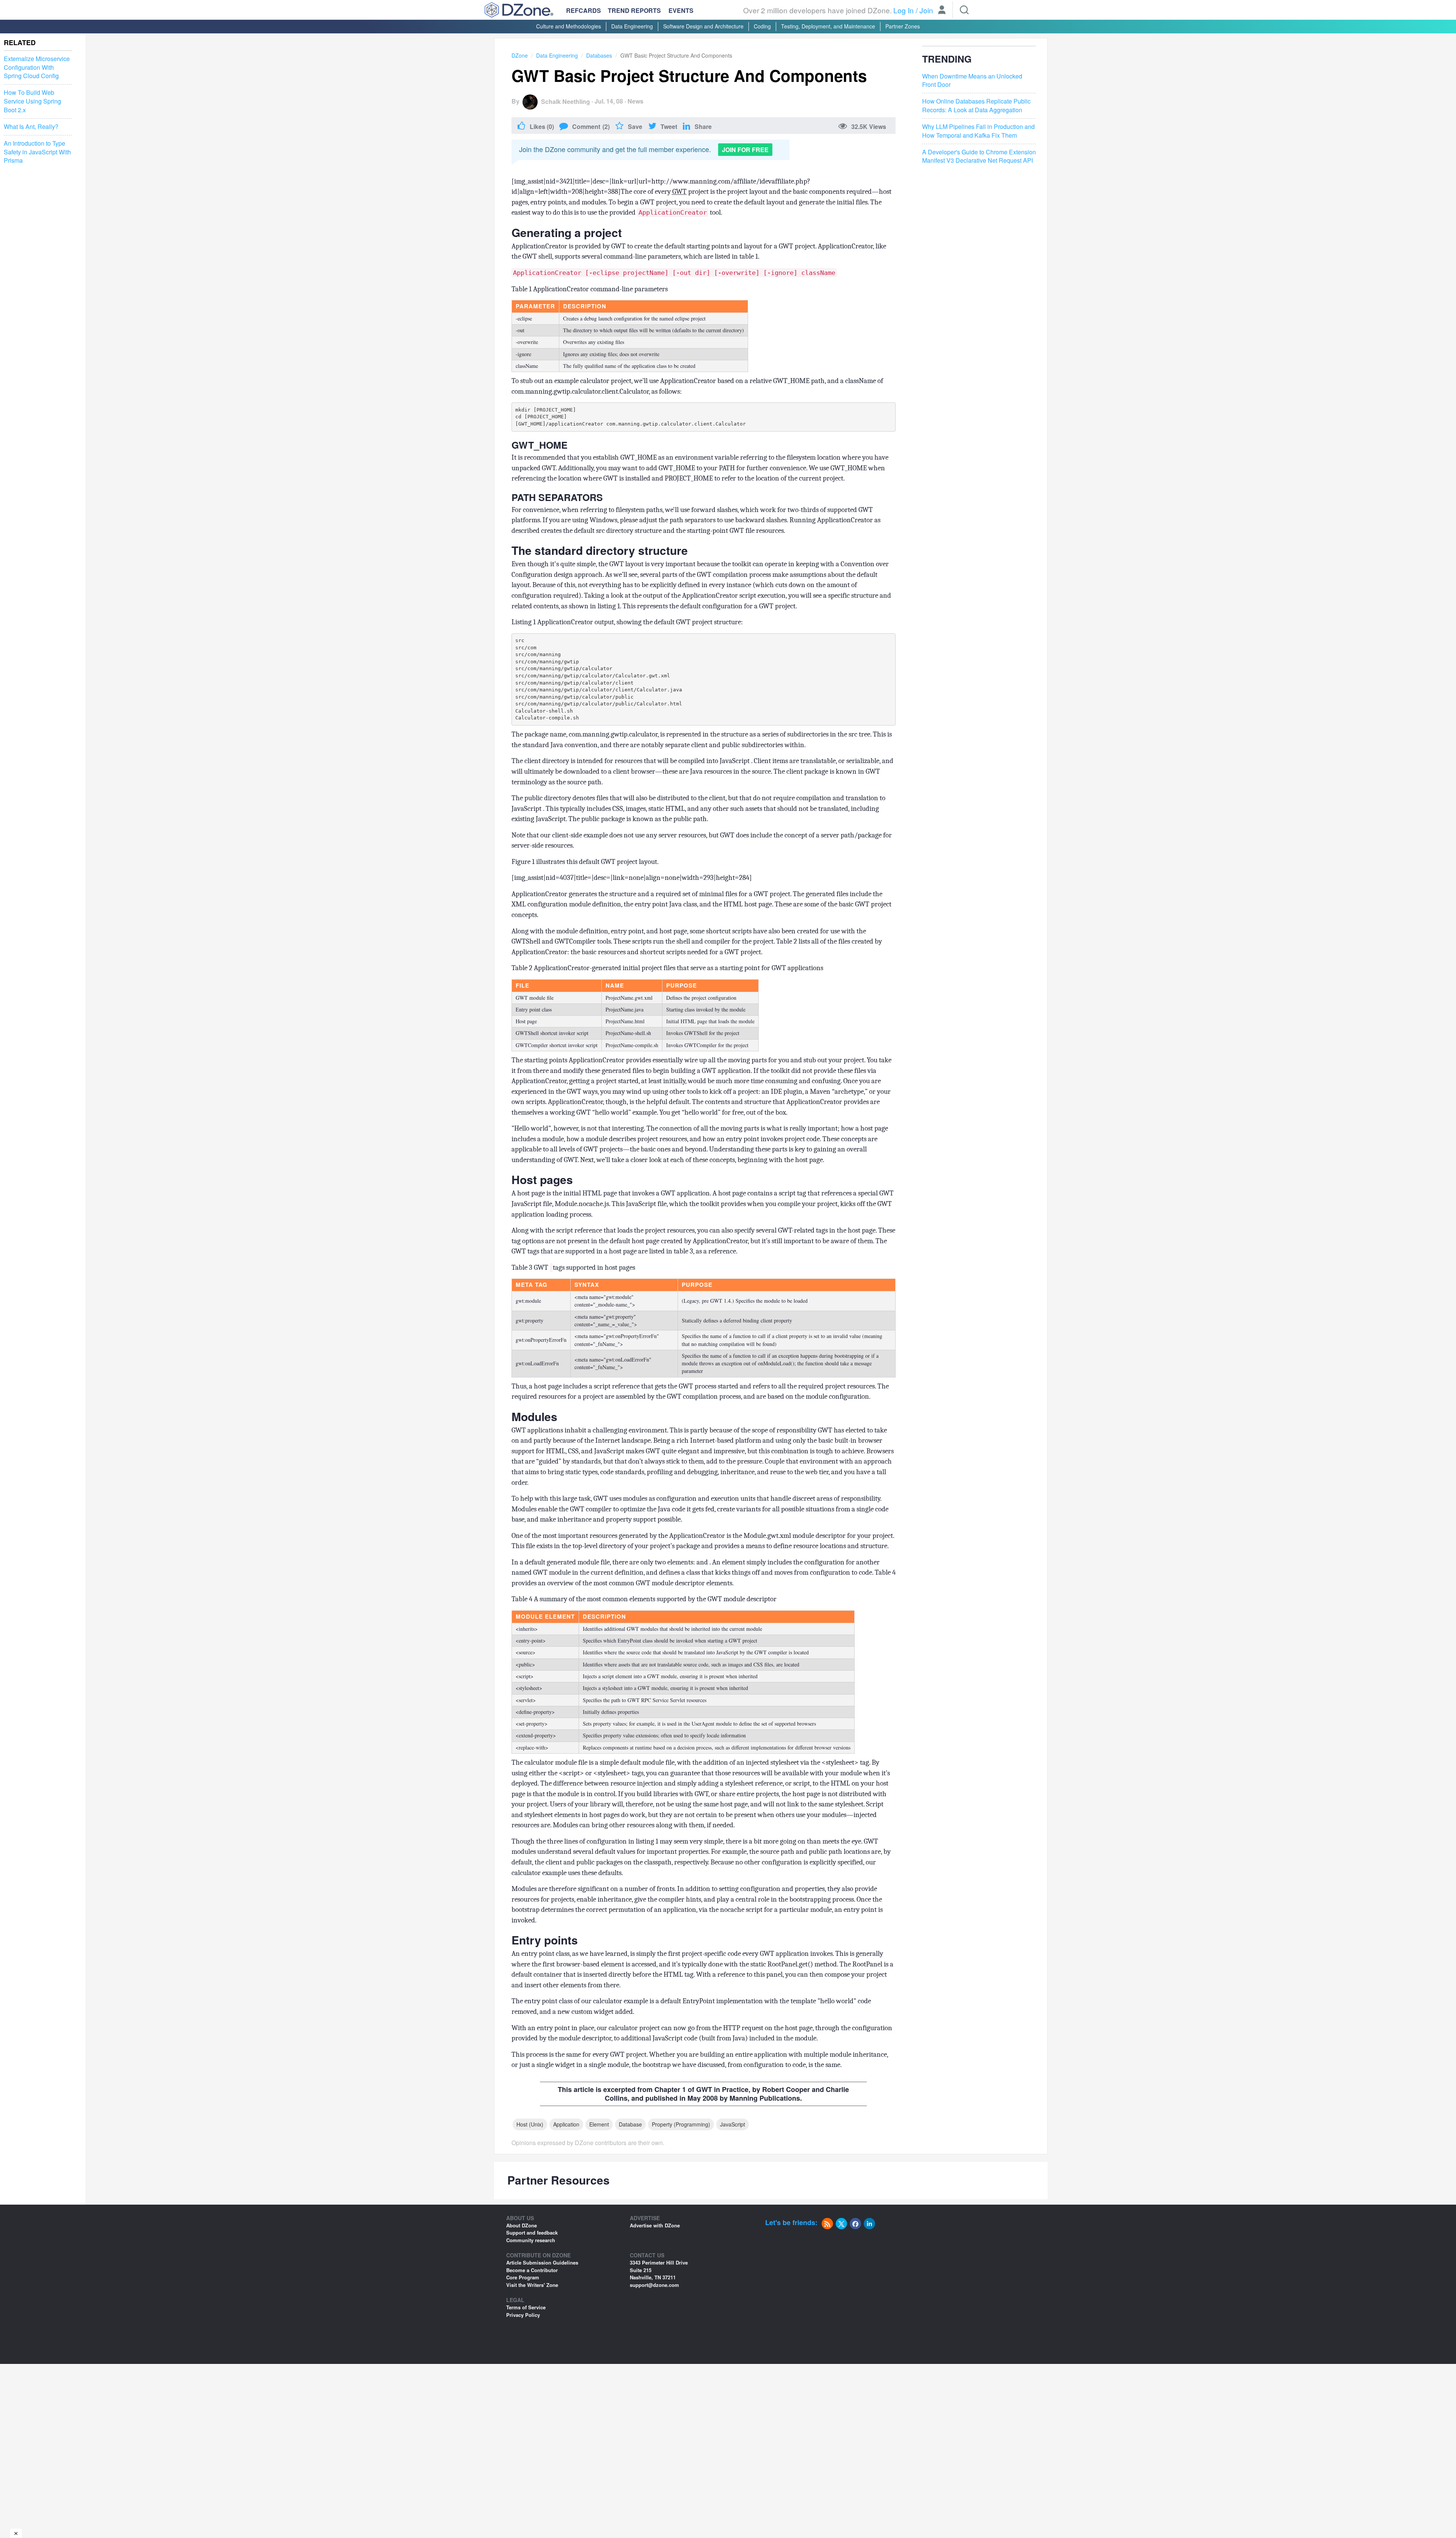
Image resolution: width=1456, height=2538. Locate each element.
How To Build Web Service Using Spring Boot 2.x (32, 101)
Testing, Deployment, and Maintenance (828, 26)
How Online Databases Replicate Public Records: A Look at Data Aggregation (976, 106)
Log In (904, 10)
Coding (762, 26)
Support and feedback (532, 2233)
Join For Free (745, 150)
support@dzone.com (654, 2285)
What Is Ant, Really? (31, 127)
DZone (520, 55)
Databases (599, 55)
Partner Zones (903, 26)
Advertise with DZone (655, 2225)
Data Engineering (632, 26)
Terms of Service (526, 2307)
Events (681, 11)
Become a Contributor (532, 2270)
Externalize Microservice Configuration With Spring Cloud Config (37, 68)
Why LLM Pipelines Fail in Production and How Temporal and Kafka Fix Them (978, 131)
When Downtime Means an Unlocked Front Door (972, 81)
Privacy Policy (523, 2315)
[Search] (964, 10)
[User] (942, 11)
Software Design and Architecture (703, 26)
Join (926, 10)
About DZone (522, 2225)
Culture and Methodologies (569, 26)
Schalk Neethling (566, 101)
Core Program (523, 2277)
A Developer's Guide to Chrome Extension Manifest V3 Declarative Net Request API (979, 156)
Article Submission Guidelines (542, 2262)
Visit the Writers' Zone (532, 2285)
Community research (531, 2240)
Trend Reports (634, 10)
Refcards (584, 10)
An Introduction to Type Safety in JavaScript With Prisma (37, 152)
